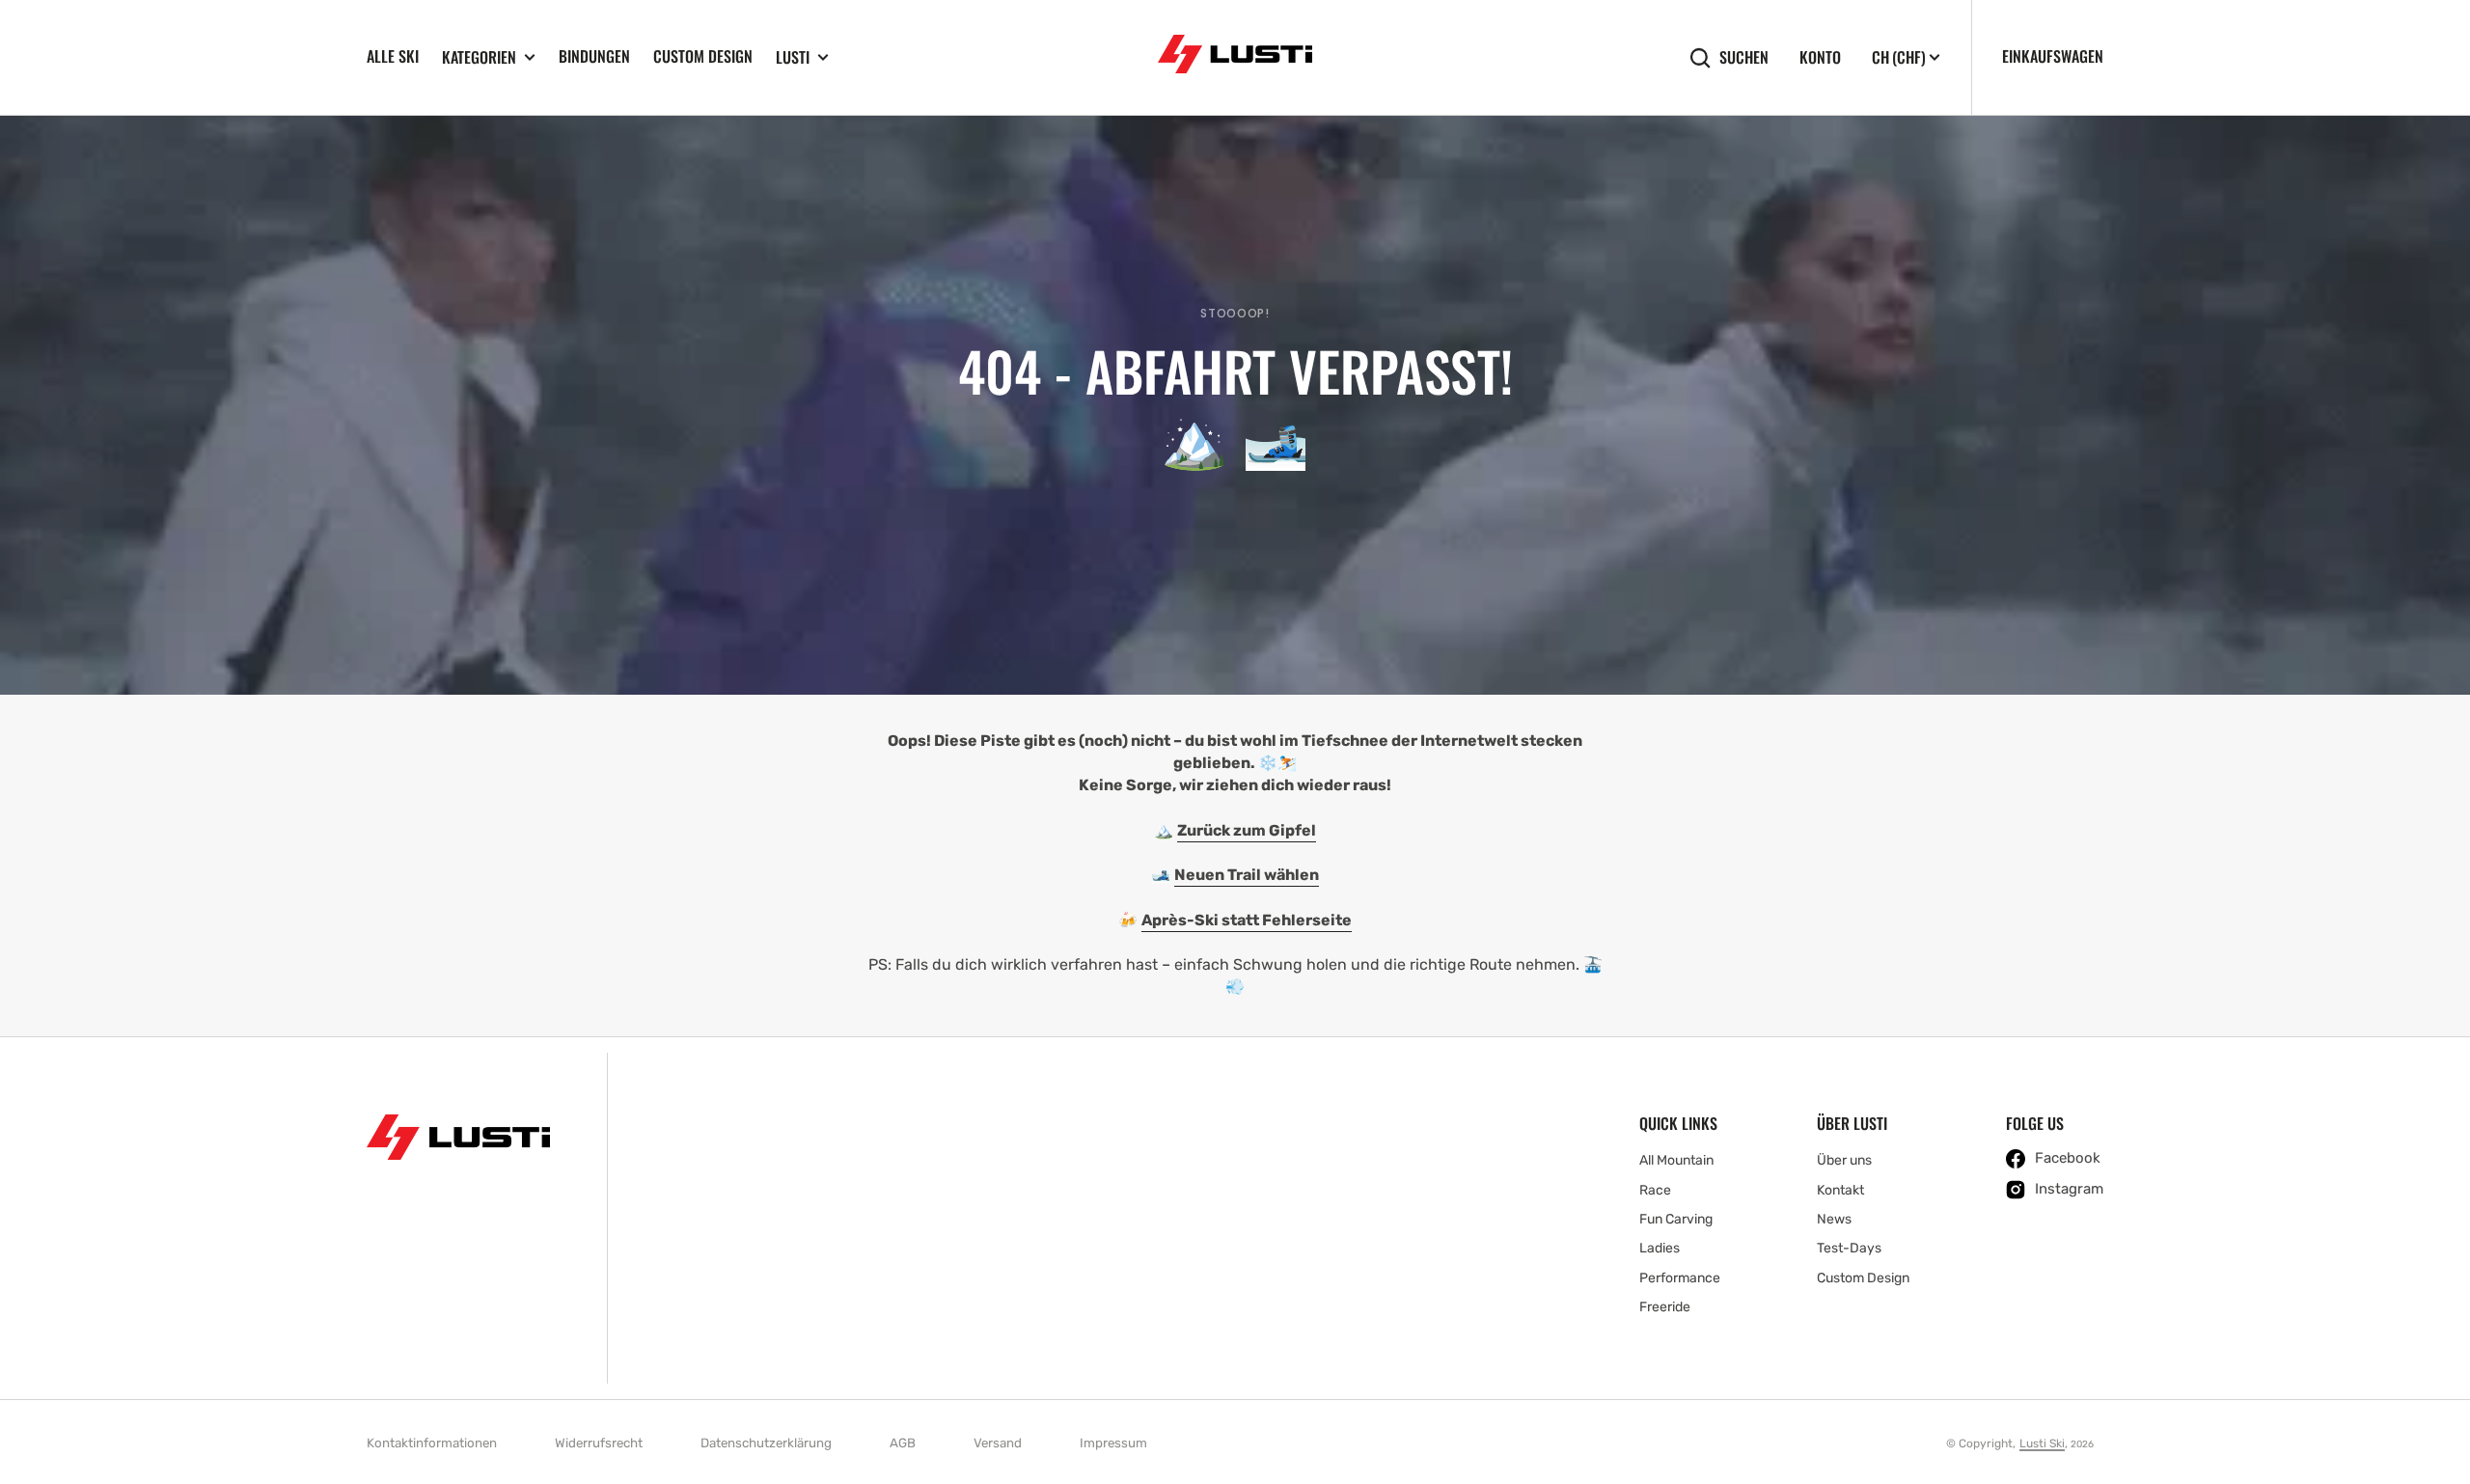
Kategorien (479, 57)
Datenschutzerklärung (766, 1443)
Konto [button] (1820, 57)
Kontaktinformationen (432, 1443)
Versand (998, 1443)
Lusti (793, 57)
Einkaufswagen (2053, 56)
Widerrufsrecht (599, 1443)
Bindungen (594, 56)
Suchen (1744, 57)
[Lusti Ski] (1235, 57)
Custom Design (703, 56)
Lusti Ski (2042, 1443)
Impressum (1113, 1443)
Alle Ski (393, 56)
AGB (903, 1443)
